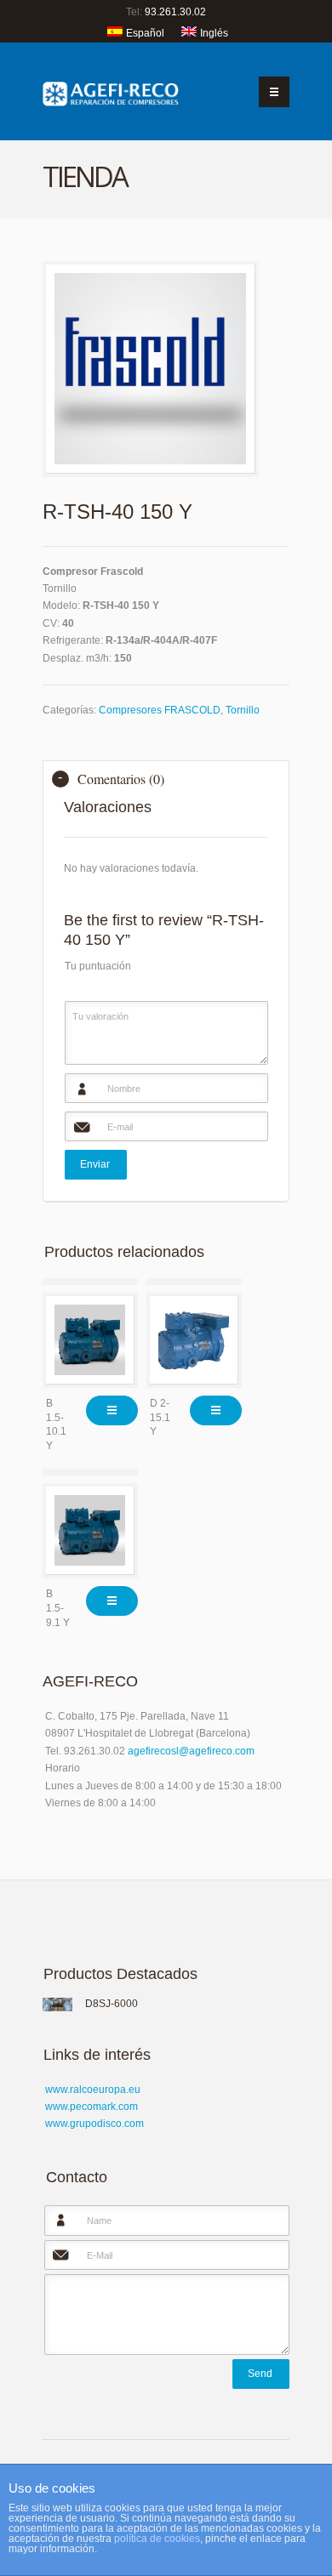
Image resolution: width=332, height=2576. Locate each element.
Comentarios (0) (121, 779)
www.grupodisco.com (94, 2124)
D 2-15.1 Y (160, 1418)
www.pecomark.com (92, 2107)
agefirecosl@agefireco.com (191, 1751)
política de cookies (157, 2539)
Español (145, 33)
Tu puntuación (98, 966)
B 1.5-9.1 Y (58, 1608)
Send (260, 2374)
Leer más (112, 1410)
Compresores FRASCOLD (160, 710)
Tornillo (243, 710)
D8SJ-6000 (112, 2004)
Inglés (214, 33)
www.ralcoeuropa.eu (93, 2090)
